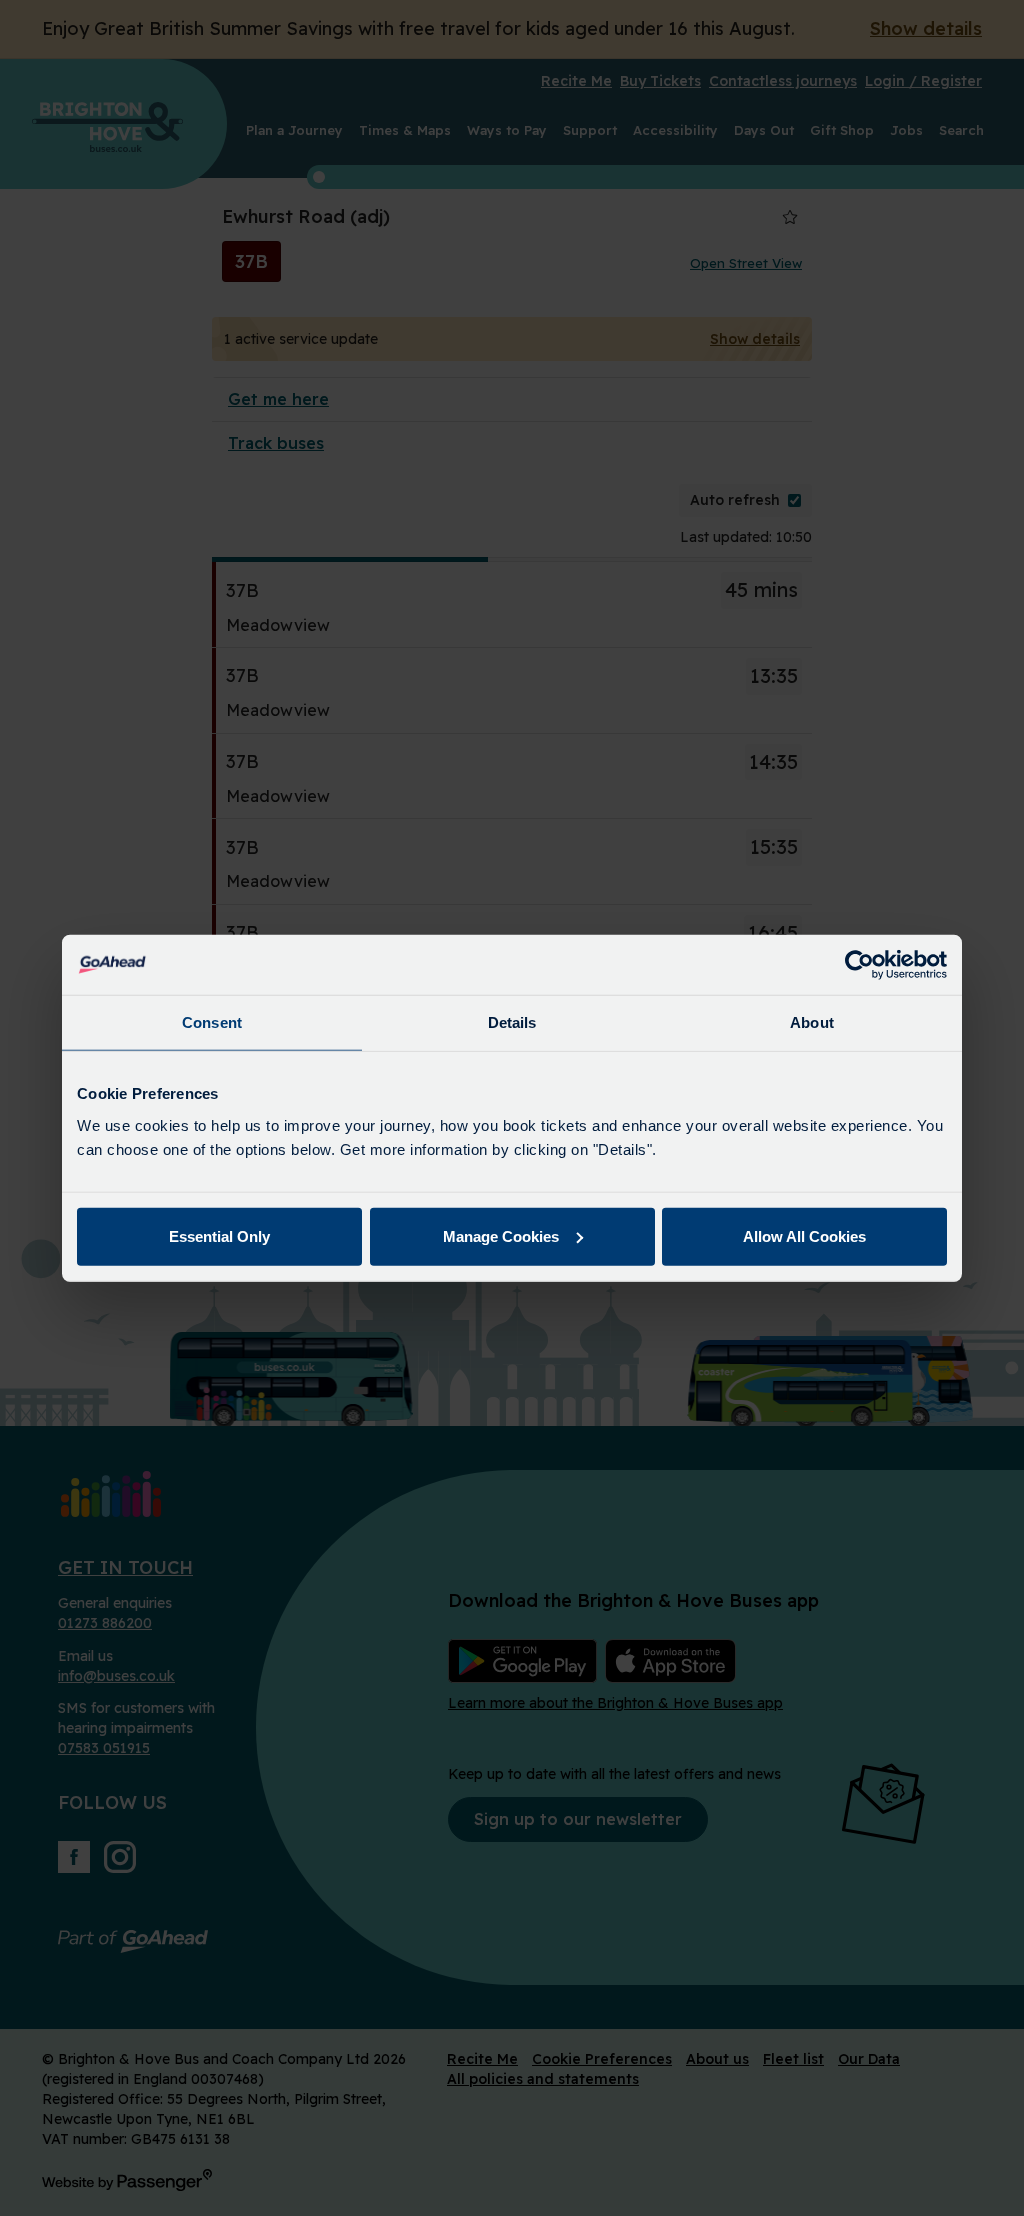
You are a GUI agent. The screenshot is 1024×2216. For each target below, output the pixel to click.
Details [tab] (512, 1022)
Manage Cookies (501, 1235)
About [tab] (812, 1022)
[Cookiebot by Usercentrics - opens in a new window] (859, 965)
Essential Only (219, 1235)
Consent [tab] (212, 1022)
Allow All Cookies (804, 1235)
